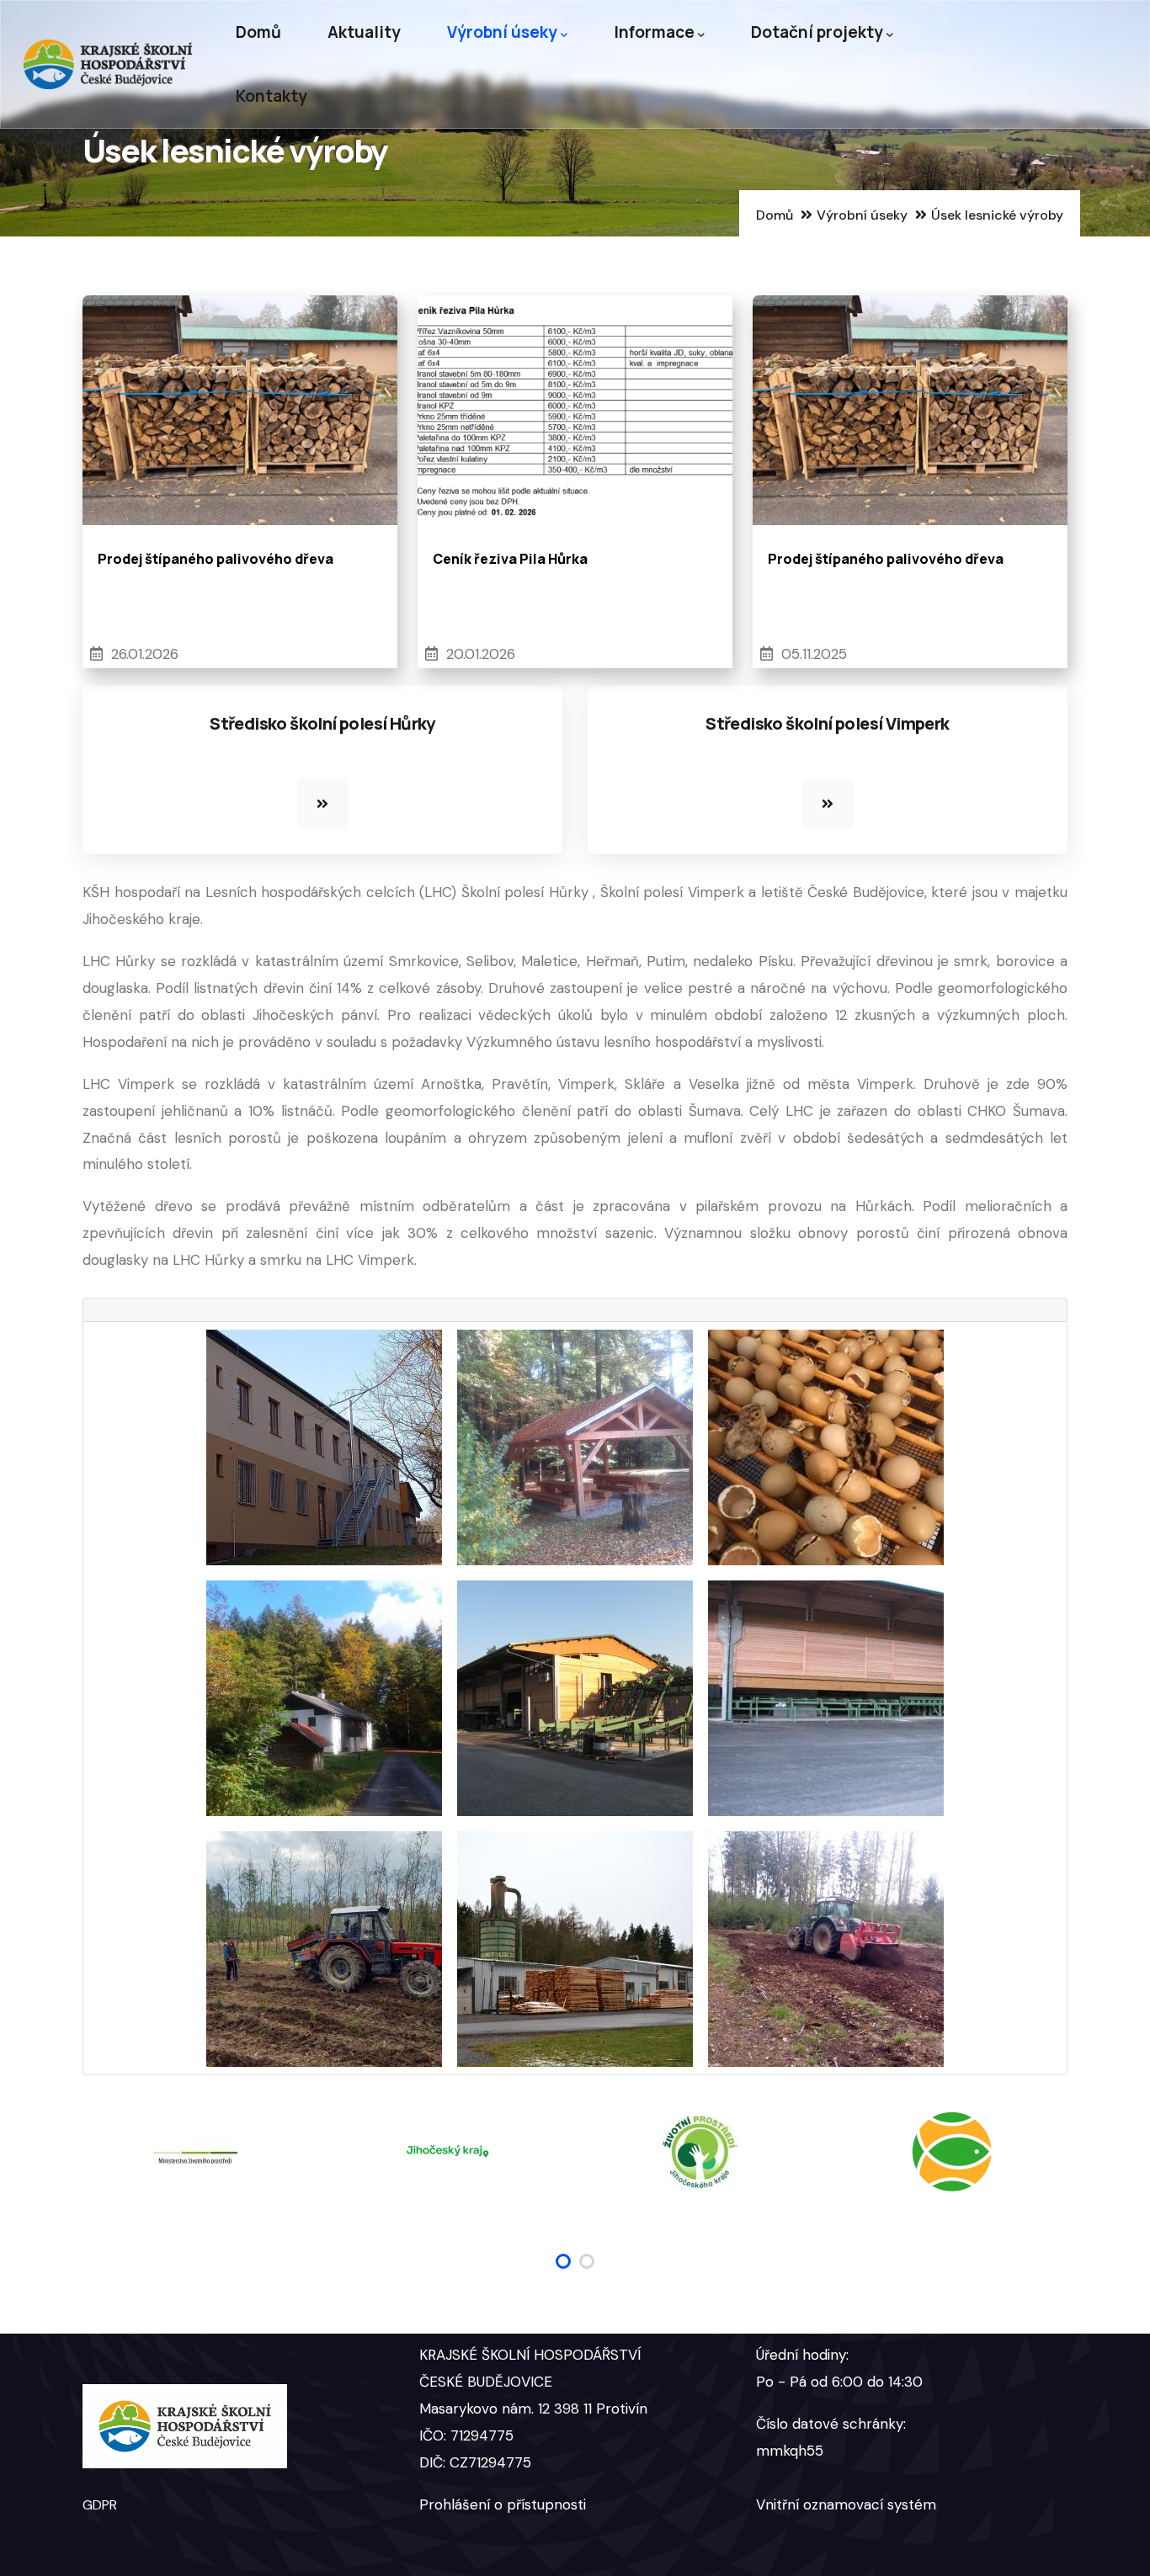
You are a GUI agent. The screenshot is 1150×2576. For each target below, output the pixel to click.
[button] (563, 2261)
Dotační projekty (817, 32)
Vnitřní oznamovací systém (846, 2504)
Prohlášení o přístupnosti (503, 2504)
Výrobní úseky (502, 32)
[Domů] (108, 64)
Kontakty (272, 96)
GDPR (100, 2505)
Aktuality (364, 32)
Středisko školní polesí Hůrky (322, 723)
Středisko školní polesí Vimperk (827, 723)
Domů (258, 32)
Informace (654, 32)
